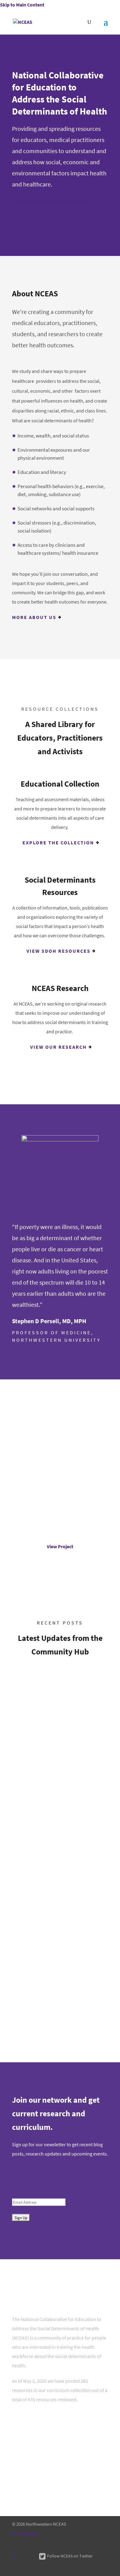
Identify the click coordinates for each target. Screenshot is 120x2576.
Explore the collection (58, 843)
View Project (60, 1547)
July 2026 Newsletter (49, 1674)
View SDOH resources (58, 951)
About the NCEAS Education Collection (58, 2479)
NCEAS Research (35, 2446)
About (24, 2414)
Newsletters (27, 1690)
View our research (58, 1047)
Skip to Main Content (22, 5)
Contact (26, 2430)
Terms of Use (31, 2463)
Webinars (23, 1940)
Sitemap (27, 2534)
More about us (34, 617)
